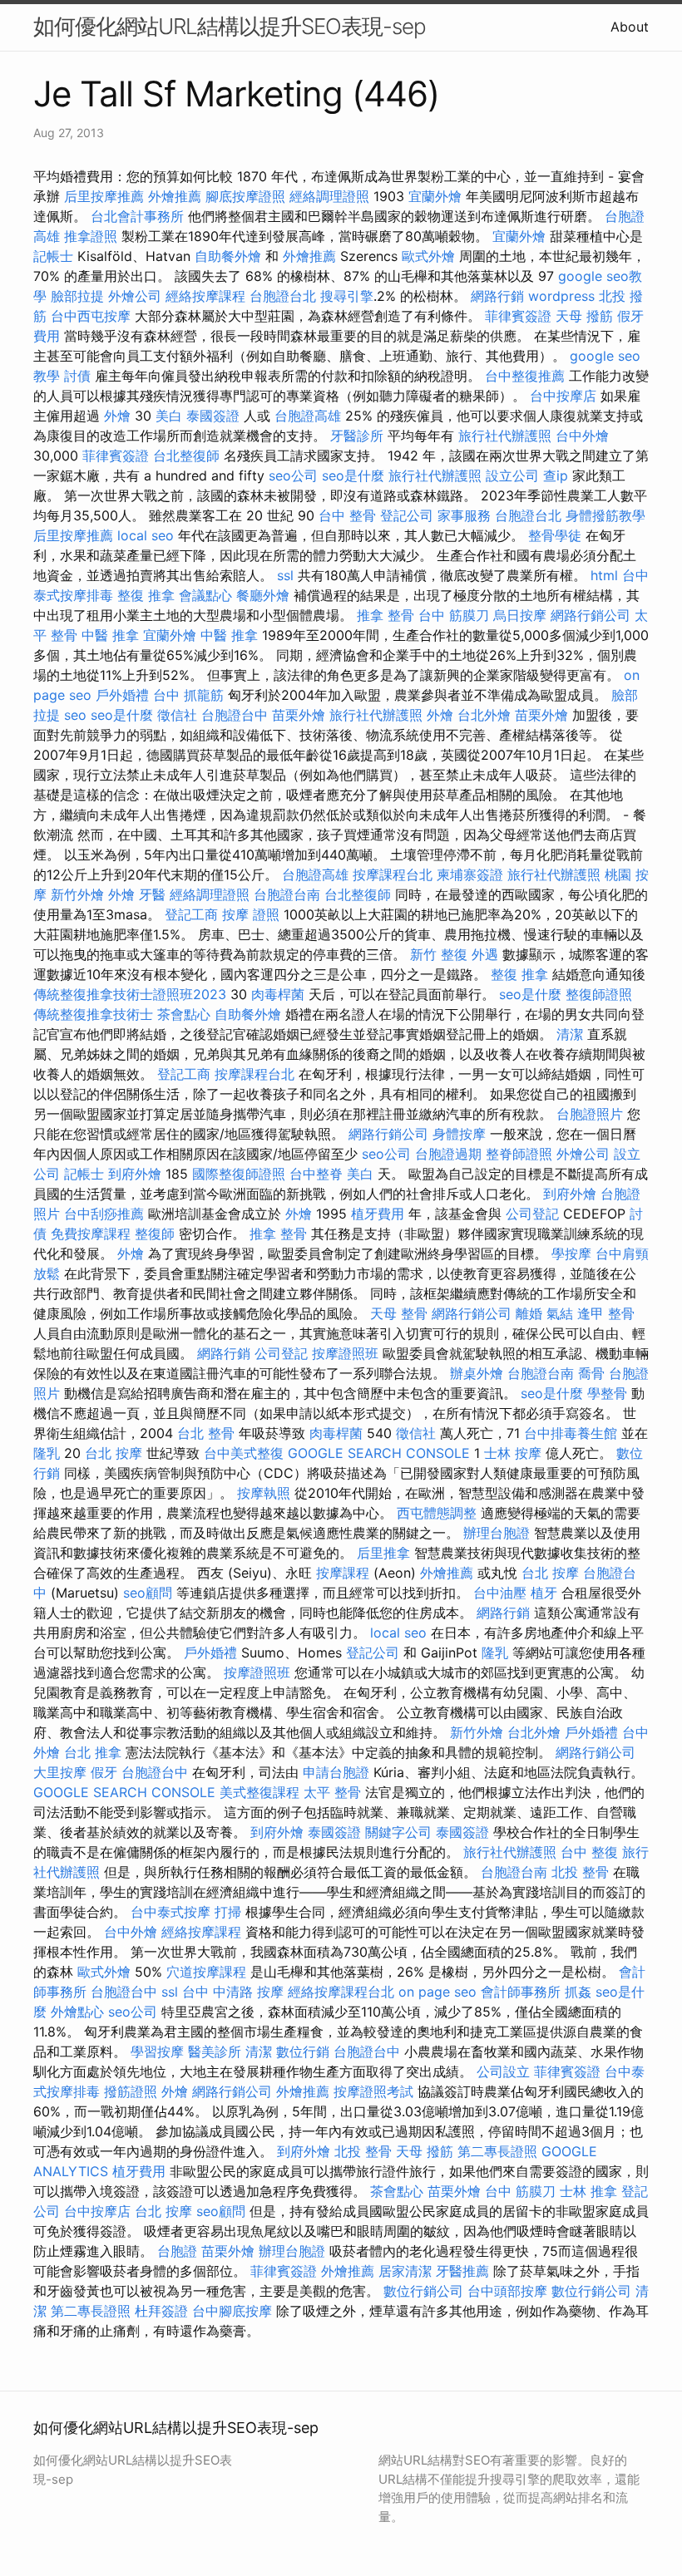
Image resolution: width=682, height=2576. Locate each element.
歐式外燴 (428, 256)
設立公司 (512, 475)
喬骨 (591, 1373)
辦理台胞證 (497, 1533)
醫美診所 (215, 2051)
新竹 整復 (439, 954)
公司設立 (503, 2071)
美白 (169, 416)
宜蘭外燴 (435, 196)
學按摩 (571, 1254)
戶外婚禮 (122, 695)
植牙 (544, 1593)
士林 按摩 (513, 1453)
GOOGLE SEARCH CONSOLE (379, 1453)
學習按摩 (157, 2051)
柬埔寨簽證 (470, 874)
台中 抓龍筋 (188, 695)
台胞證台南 (287, 894)
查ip (556, 475)
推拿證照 (91, 236)
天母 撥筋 (584, 316)
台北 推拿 (93, 1752)
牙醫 (152, 894)
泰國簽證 (213, 416)
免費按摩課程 (91, 1234)
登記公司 (407, 515)
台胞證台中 (235, 715)
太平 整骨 (332, 1792)
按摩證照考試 (373, 2091)
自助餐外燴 (228, 256)
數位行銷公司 (423, 2291)
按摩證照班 (345, 1353)
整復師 (155, 1234)
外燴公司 (135, 296)
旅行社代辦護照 (505, 436)
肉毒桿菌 (278, 994)
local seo (146, 535)
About (630, 27)
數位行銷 (303, 2051)
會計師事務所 (521, 1992)
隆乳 (47, 1453)
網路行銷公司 (591, 615)
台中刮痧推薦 (104, 1214)
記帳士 (53, 256)
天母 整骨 (399, 1313)
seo (75, 715)
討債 (77, 376)
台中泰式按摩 (170, 1912)
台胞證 (177, 2251)
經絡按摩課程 (205, 296)
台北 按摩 (114, 1453)
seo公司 (293, 475)
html (604, 575)
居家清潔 (405, 2271)
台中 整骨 (347, 515)
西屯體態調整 (437, 1513)
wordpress (561, 296)
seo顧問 (148, 1593)
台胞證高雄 (308, 416)
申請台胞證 (336, 1772)
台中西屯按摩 (91, 316)
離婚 (529, 1313)
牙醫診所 (357, 436)
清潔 (570, 1034)
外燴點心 (77, 2012)
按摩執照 (264, 1493)
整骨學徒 (555, 535)
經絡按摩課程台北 (341, 1992)
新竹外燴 (77, 894)
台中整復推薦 (525, 376)
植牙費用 (378, 1214)
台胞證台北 (283, 296)
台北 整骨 (206, 1433)
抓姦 (578, 1992)
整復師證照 (599, 994)
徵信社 (177, 715)
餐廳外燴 (263, 595)
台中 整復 (589, 1852)
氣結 (560, 1313)
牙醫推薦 (462, 2271)
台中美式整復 (244, 1453)
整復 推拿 (146, 595)
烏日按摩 (520, 615)
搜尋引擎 (347, 296)
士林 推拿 (588, 2191)
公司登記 (532, 1214)
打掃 (228, 1912)
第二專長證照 (497, 2151)
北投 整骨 (580, 1872)
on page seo (437, 1992)
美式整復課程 (259, 1792)
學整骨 (607, 1393)
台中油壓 (500, 1593)
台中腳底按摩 (232, 2311)
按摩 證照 (251, 914)
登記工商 (191, 914)
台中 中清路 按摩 (233, 1992)
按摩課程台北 (393, 874)
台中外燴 (582, 436)
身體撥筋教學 (605, 515)
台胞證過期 (448, 1154)
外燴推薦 (175, 196)
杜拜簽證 (161, 2311)
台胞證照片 (590, 1114)
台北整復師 (186, 456)
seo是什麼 (353, 475)
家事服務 (464, 515)
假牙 (104, 1772)
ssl (285, 575)
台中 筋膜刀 (454, 615)
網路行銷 (497, 296)
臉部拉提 (77, 296)
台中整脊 (316, 1174)
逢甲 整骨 (606, 1313)
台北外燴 (484, 715)
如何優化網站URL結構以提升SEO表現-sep (230, 26)
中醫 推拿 (110, 635)
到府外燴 (135, 1174)
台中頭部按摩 (507, 2291)
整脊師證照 (519, 1154)
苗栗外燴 (299, 715)
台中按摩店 (563, 396)
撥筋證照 (131, 2091)
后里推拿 (383, 1553)
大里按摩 (60, 1772)
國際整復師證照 (239, 1174)
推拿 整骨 (385, 615)
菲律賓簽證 (518, 316)
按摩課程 (343, 1573)
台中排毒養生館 (571, 1433)
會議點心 (205, 595)
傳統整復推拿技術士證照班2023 (130, 994)
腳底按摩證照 (245, 196)
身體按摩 (459, 1134)
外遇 (485, 954)
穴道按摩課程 (206, 1972)
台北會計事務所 (137, 216)
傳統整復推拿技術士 (93, 1014)
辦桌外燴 (477, 1373)
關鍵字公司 (398, 1832)
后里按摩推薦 (104, 196)
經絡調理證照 (329, 196)
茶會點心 (184, 1014)
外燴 (117, 416)
